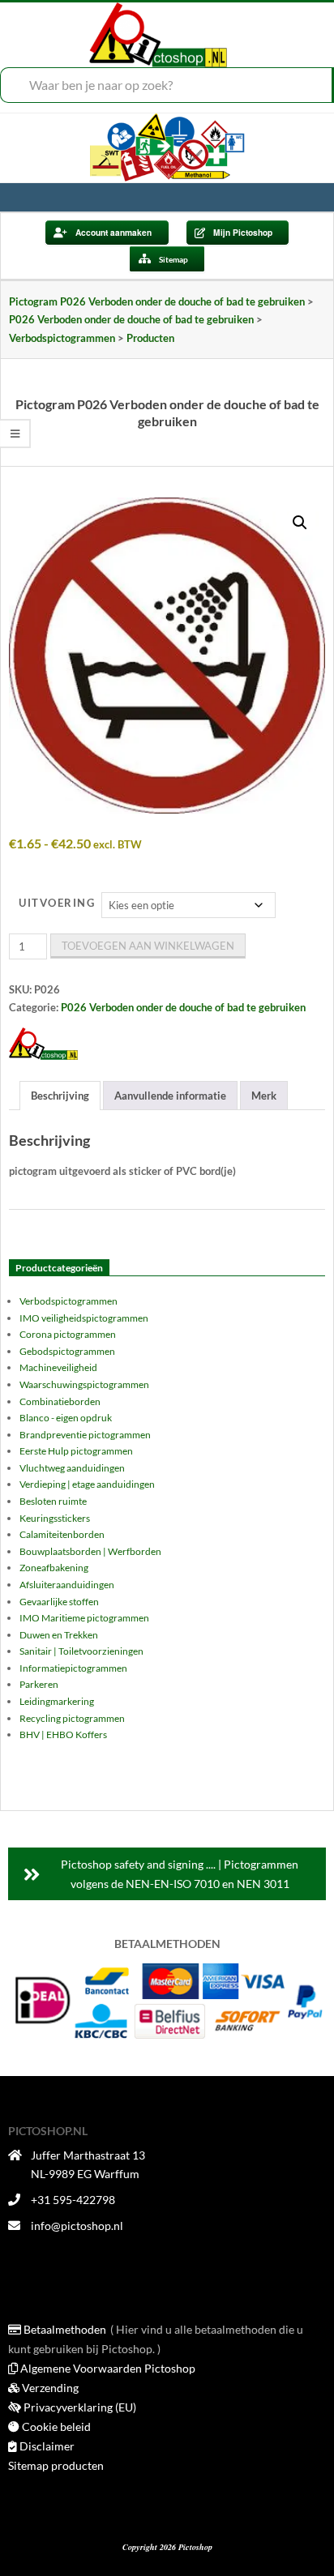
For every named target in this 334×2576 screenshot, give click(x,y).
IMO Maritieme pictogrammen (84, 1618)
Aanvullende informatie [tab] (170, 1096)
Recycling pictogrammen (72, 1718)
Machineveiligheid (58, 1367)
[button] (300, 523)
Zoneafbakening (54, 1568)
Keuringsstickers (55, 1518)
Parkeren (39, 1684)
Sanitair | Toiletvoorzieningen (81, 1651)
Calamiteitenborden (62, 1534)
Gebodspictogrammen (67, 1351)
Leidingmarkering (57, 1701)
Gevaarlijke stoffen (59, 1602)
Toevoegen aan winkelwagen (148, 946)
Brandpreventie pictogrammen (85, 1435)
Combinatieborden (60, 1401)
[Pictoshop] (43, 1044)
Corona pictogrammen (68, 1334)
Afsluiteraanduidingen (67, 1585)
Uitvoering (57, 903)
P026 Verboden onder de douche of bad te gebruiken (183, 1007)
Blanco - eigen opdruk (66, 1418)
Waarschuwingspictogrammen (84, 1384)
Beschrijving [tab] (60, 1096)
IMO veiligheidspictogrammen (84, 1318)
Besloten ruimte (53, 1501)
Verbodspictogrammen (69, 1301)
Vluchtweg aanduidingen (72, 1468)
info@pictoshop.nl (77, 2226)
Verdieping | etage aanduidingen (87, 1484)
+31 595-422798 (73, 2200)
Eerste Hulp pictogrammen (76, 1451)
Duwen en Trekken (59, 1635)
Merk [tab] (264, 1096)
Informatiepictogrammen (73, 1668)
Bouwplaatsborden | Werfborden (90, 1551)
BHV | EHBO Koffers (63, 1734)
